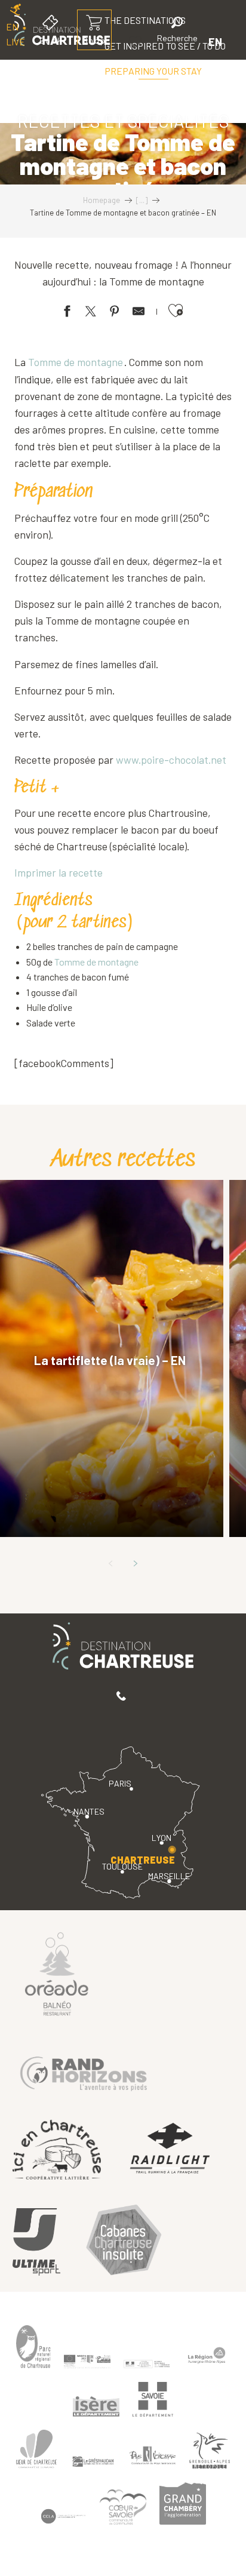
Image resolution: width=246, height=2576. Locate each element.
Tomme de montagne (76, 362)
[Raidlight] (170, 2149)
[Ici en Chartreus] (57, 2150)
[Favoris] (137, 42)
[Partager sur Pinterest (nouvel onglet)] (115, 313)
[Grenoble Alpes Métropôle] (210, 2451)
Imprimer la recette (59, 872)
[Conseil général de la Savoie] (153, 2400)
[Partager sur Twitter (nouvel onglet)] (91, 313)
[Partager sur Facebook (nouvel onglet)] (67, 313)
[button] (177, 31)
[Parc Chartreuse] (33, 2347)
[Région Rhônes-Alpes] (207, 2355)
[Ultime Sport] (36, 2242)
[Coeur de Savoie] (123, 2507)
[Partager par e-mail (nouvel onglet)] (139, 313)
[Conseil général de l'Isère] (96, 2406)
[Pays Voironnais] (153, 2458)
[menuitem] (153, 71)
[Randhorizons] (84, 2071)
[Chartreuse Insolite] (124, 2242)
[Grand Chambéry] (183, 2504)
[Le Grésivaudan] (93, 2462)
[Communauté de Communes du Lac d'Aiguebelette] (63, 2517)
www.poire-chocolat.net (171, 760)
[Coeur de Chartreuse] (36, 2449)
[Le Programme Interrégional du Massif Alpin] (87, 2361)
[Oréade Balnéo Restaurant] (57, 1973)
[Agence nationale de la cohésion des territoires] (147, 2363)
